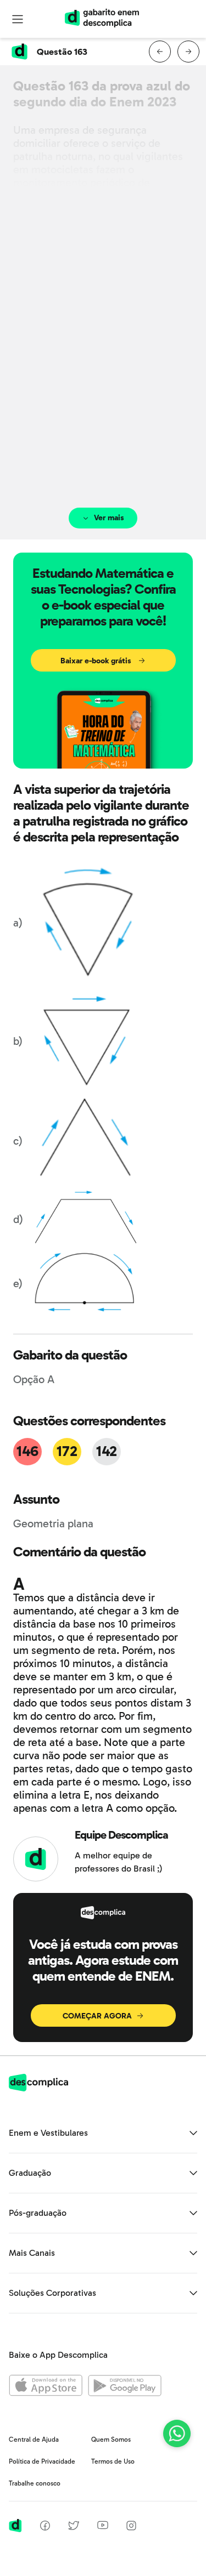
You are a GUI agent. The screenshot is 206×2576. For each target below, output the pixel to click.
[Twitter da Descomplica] (74, 2527)
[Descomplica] (38, 2088)
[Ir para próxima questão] (188, 52)
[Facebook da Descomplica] (45, 2527)
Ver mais (109, 518)
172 (67, 1451)
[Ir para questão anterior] (160, 52)
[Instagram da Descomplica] (131, 2527)
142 (107, 1451)
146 (27, 1451)
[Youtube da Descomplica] (103, 2526)
